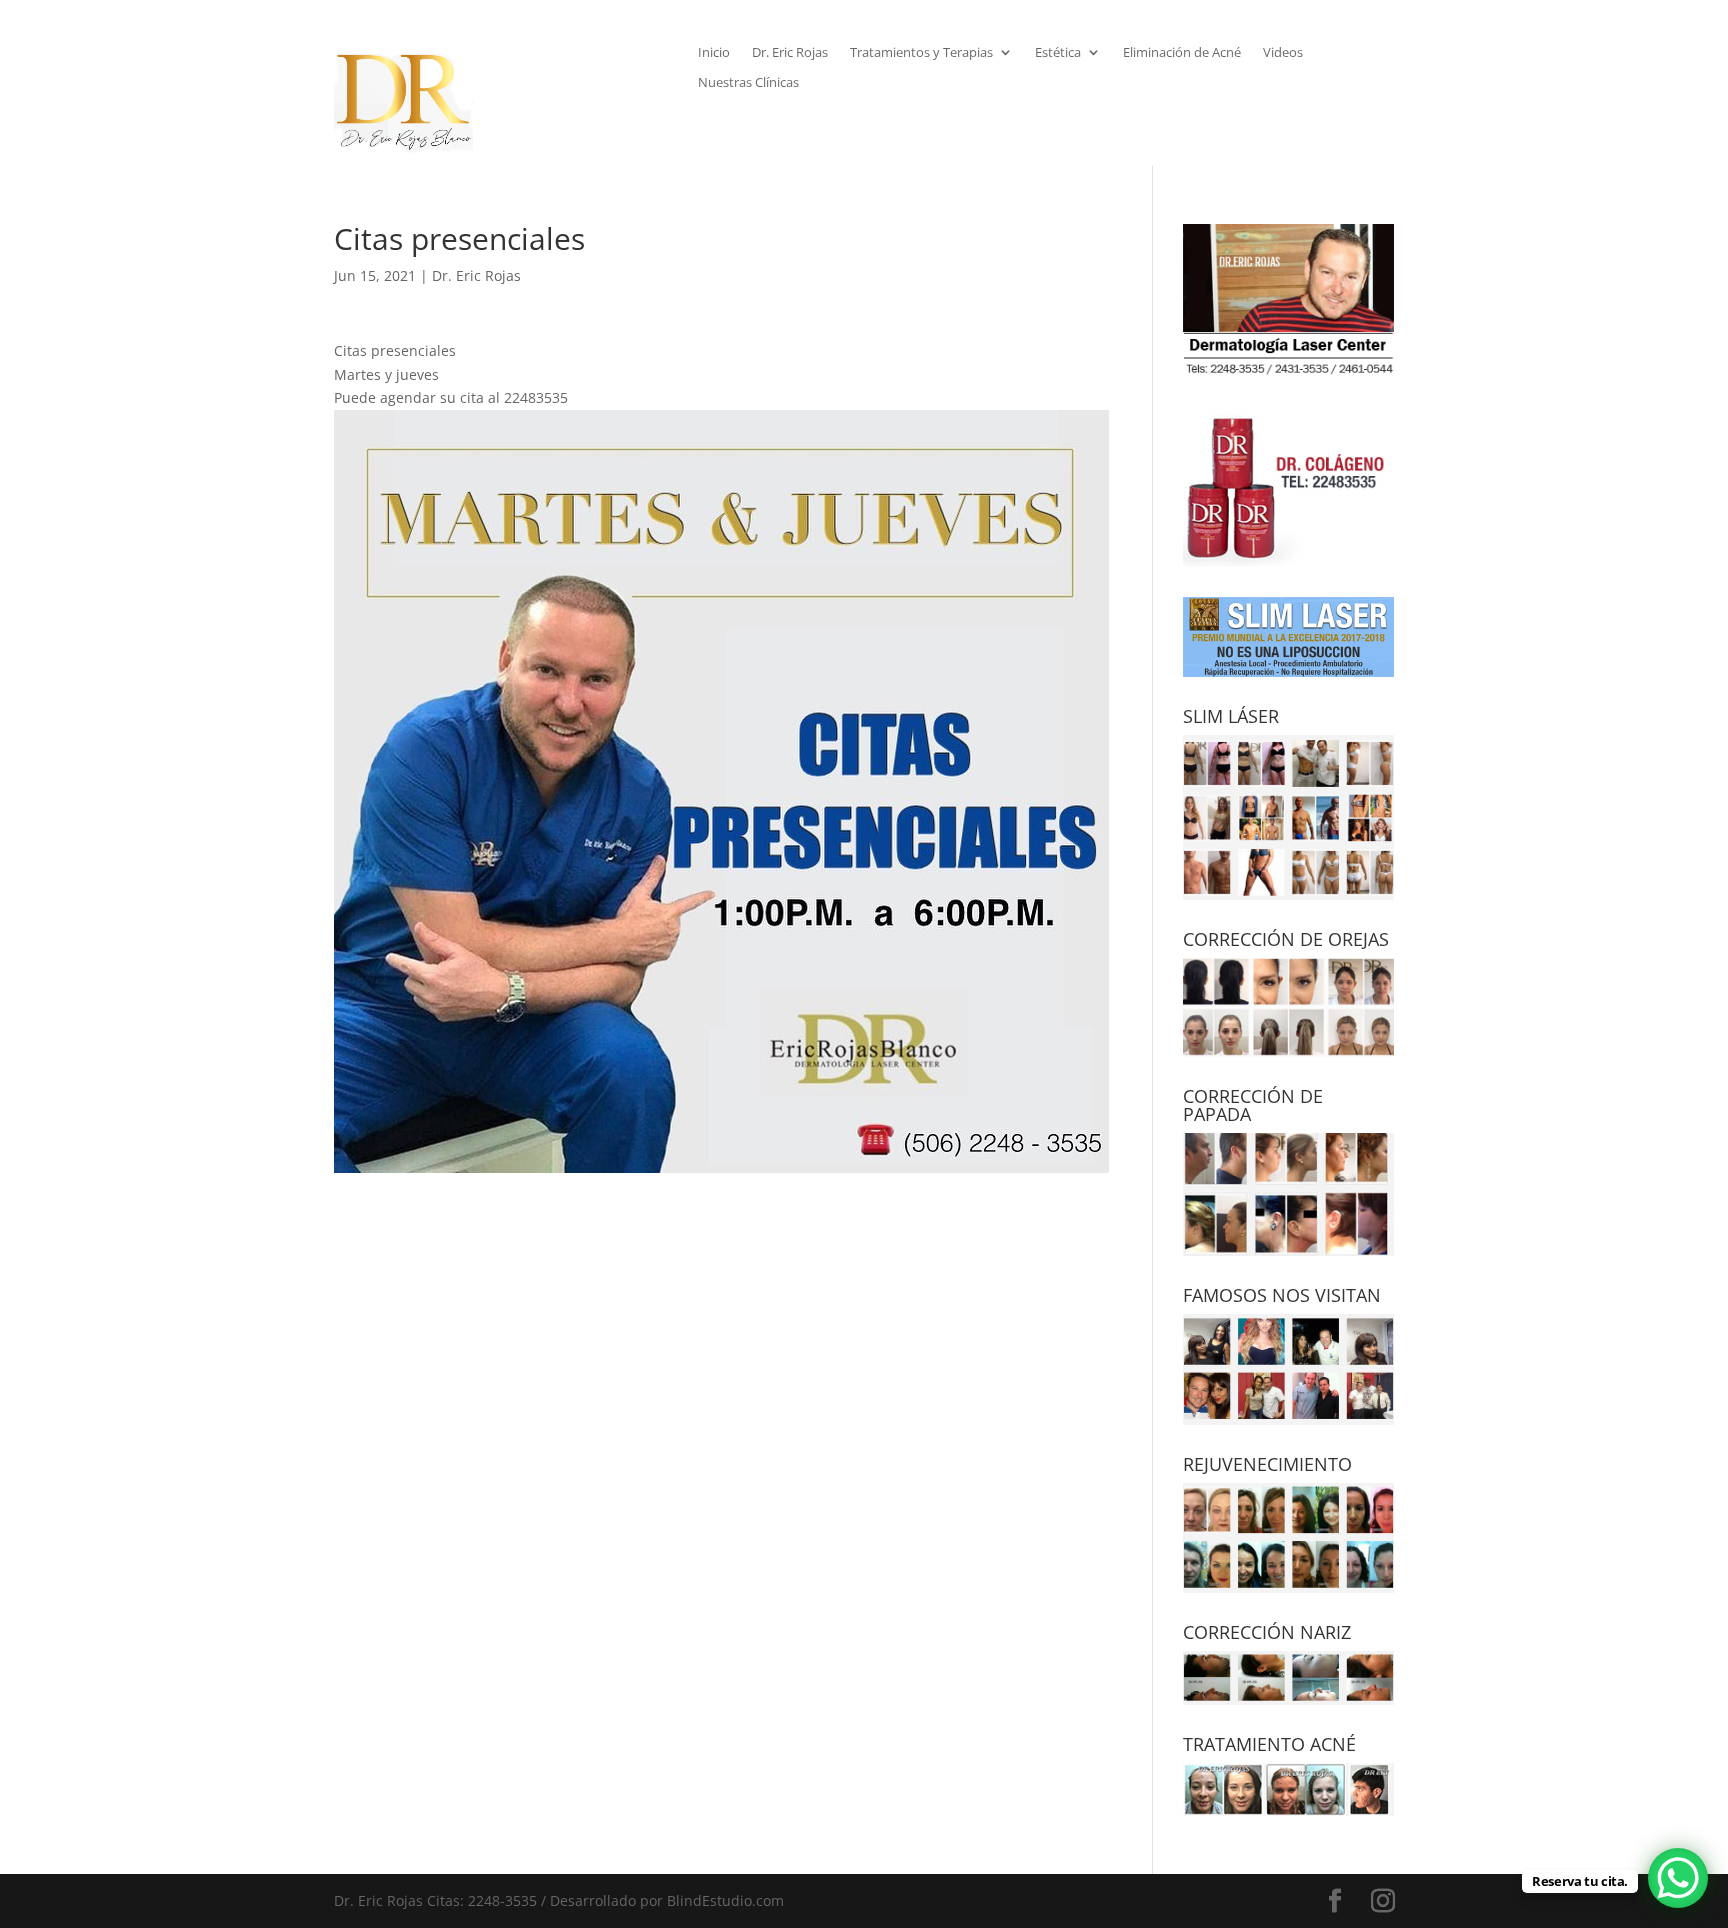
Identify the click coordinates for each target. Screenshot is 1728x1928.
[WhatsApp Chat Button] (1678, 1878)
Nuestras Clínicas (748, 83)
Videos (1283, 53)
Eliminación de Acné (1182, 53)
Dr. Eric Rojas (790, 53)
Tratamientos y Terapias (921, 53)
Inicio (714, 53)
